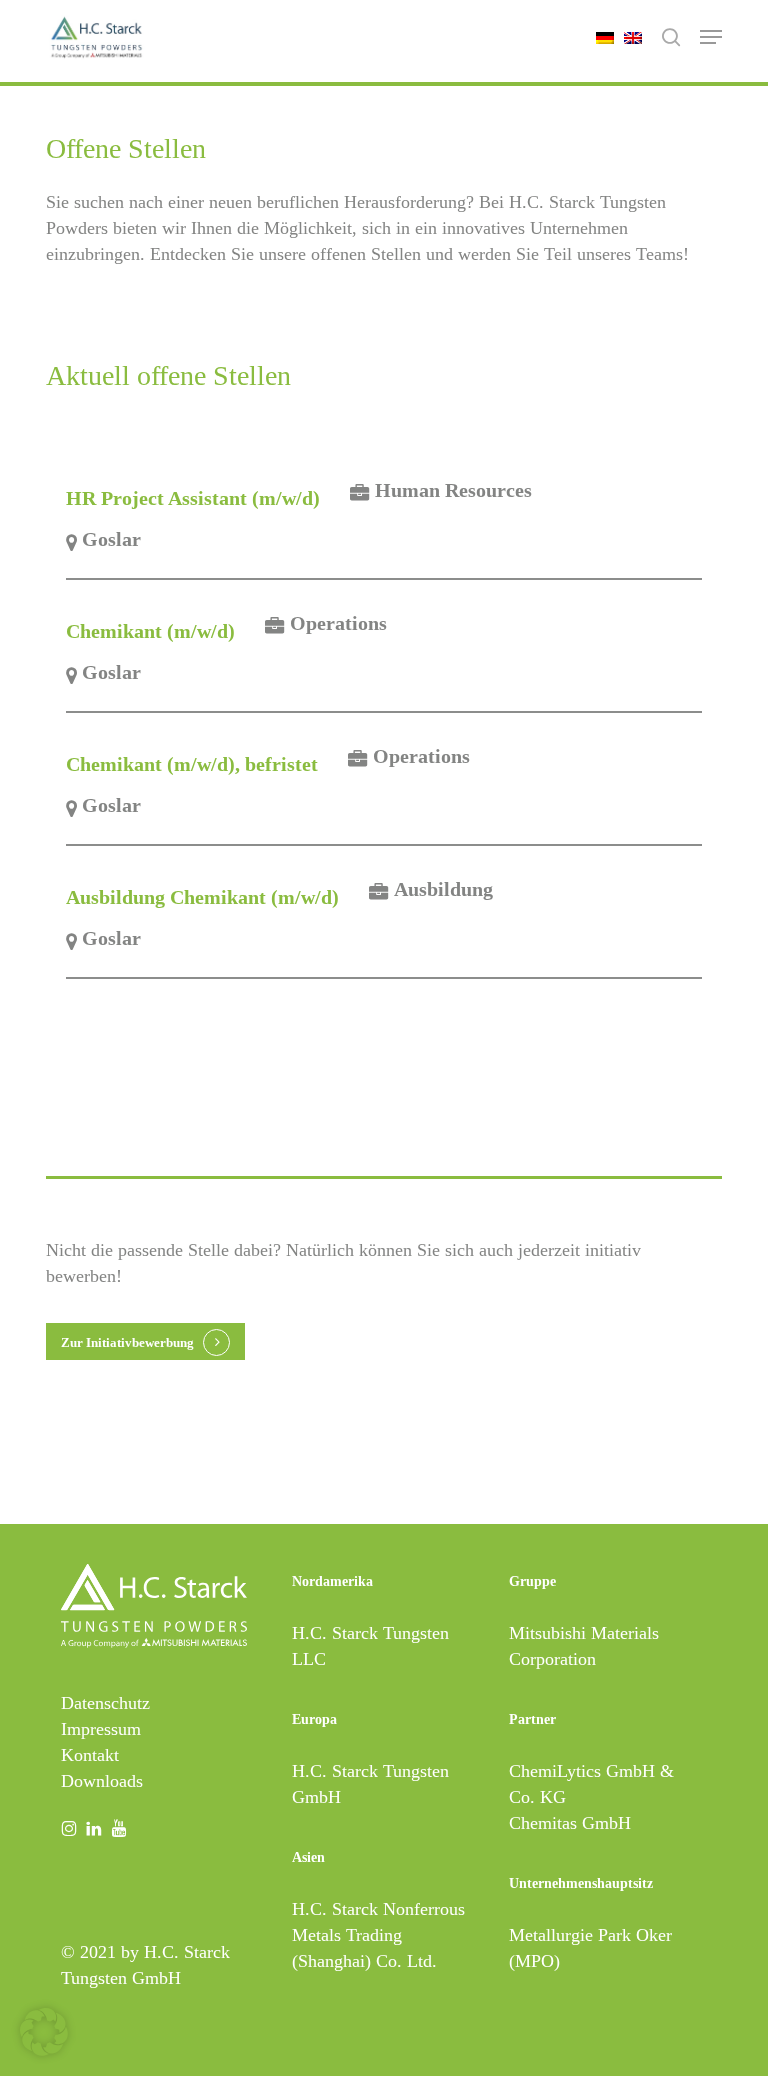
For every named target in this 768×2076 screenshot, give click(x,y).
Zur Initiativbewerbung (127, 1342)
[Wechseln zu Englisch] (628, 36)
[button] (44, 2032)
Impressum (101, 1729)
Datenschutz (105, 1703)
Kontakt (90, 1755)
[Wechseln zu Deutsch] (600, 36)
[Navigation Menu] (711, 37)
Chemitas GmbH (570, 1823)
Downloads (102, 1781)
